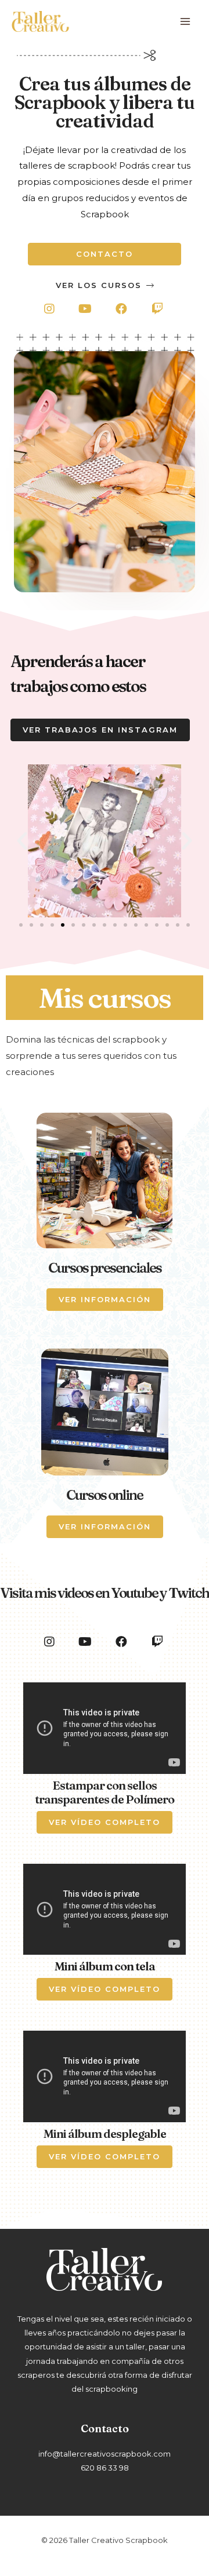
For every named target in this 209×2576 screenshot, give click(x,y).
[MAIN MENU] (185, 22)
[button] (105, 254)
